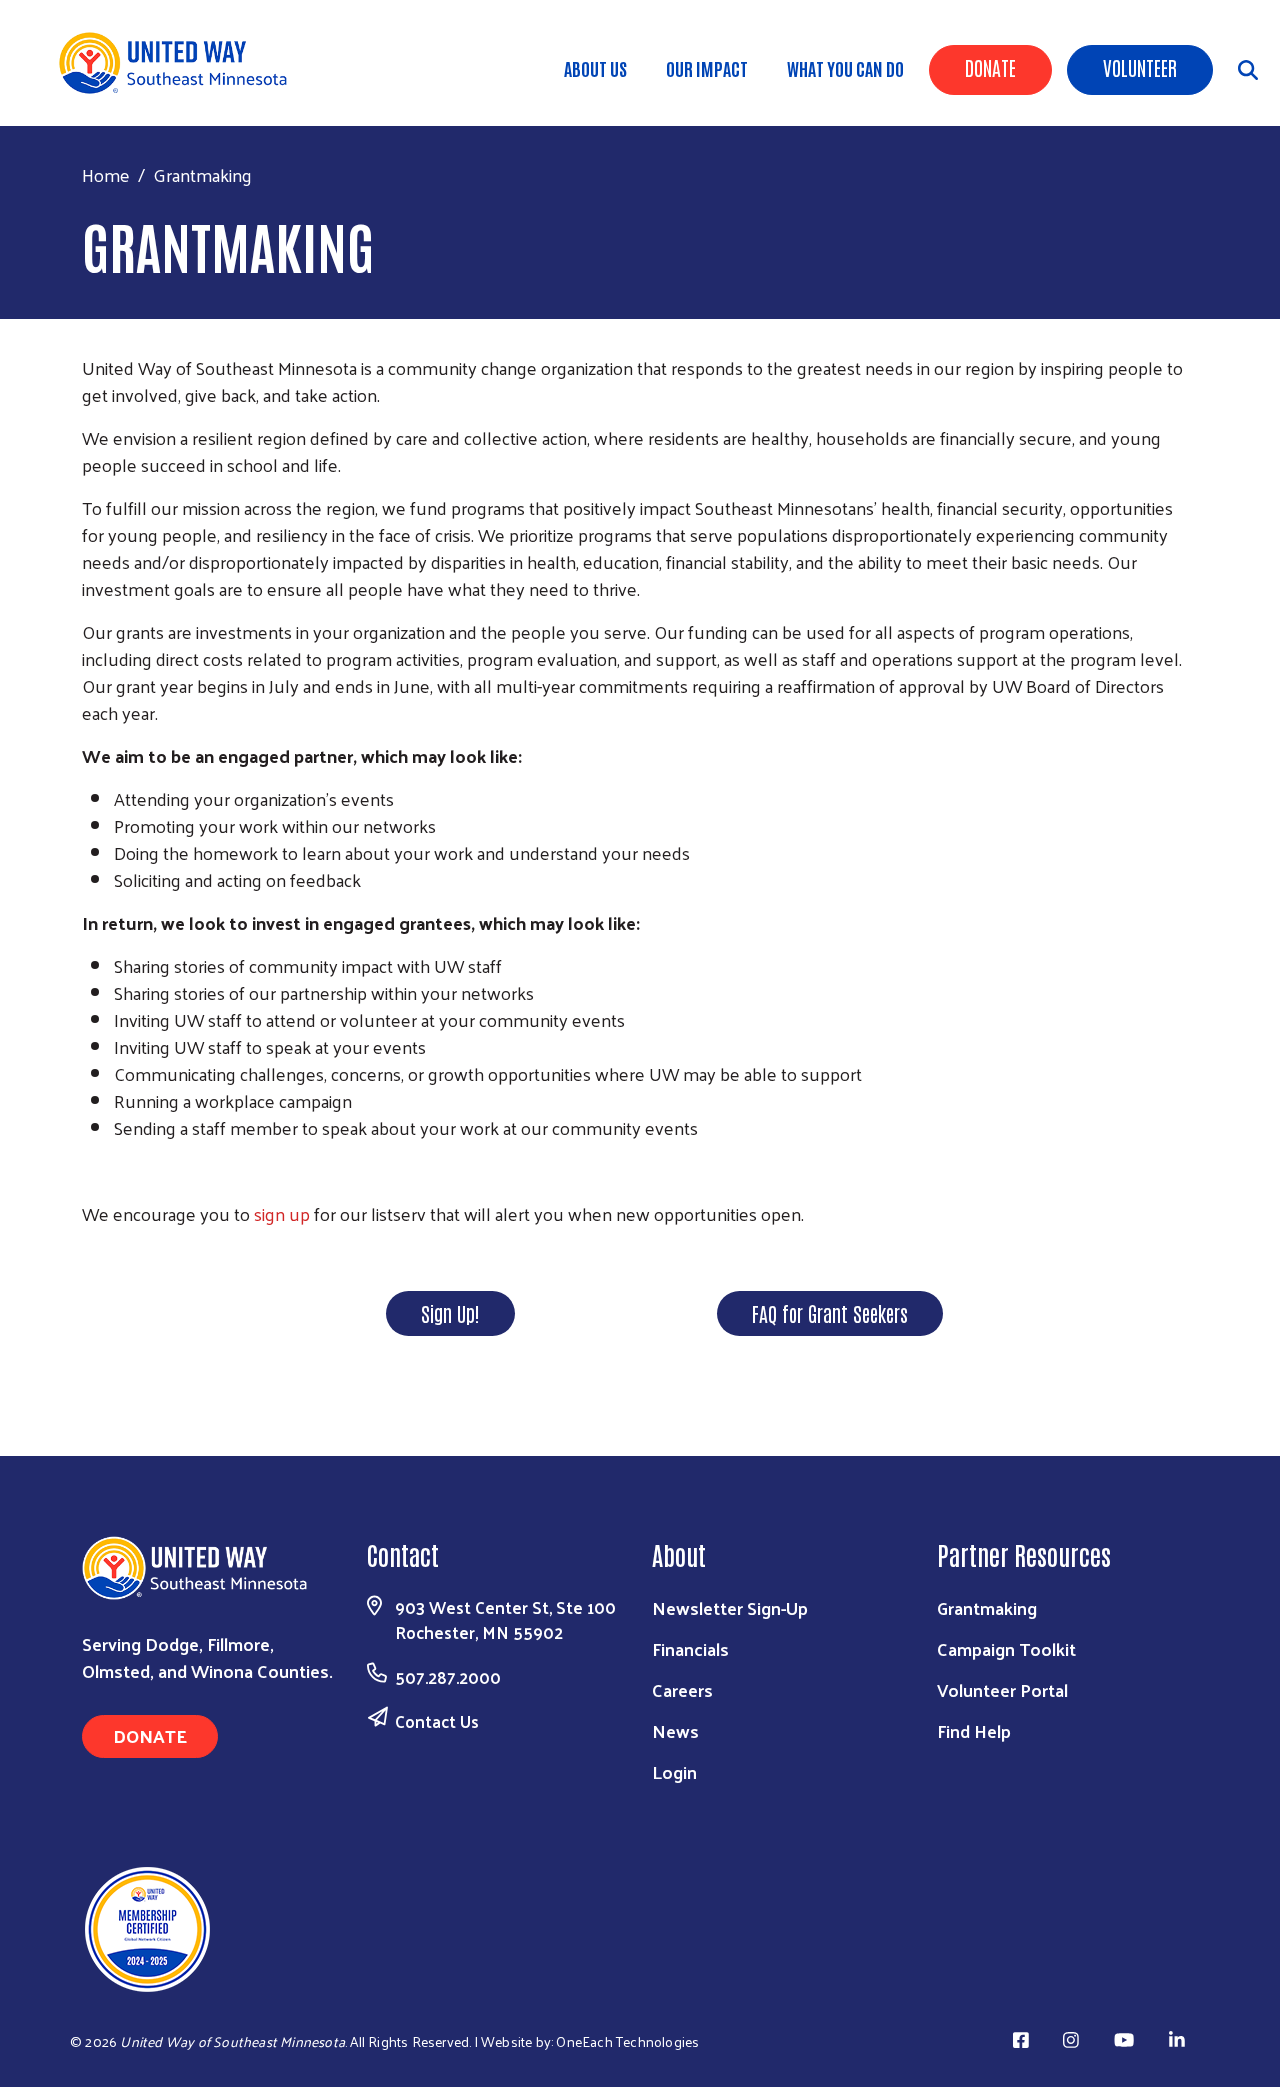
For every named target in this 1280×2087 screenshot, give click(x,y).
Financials (690, 1648)
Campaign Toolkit (1006, 1648)
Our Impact (707, 68)
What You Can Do (845, 68)
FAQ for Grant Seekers (830, 1313)
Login (674, 1771)
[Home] (180, 63)
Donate (990, 67)
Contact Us (437, 1721)
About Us (595, 68)
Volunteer (1140, 67)
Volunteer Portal (1002, 1689)
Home (106, 174)
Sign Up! (450, 1313)
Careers (682, 1689)
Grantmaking (987, 1607)
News (675, 1730)
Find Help (974, 1730)
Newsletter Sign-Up (730, 1607)
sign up (282, 1213)
